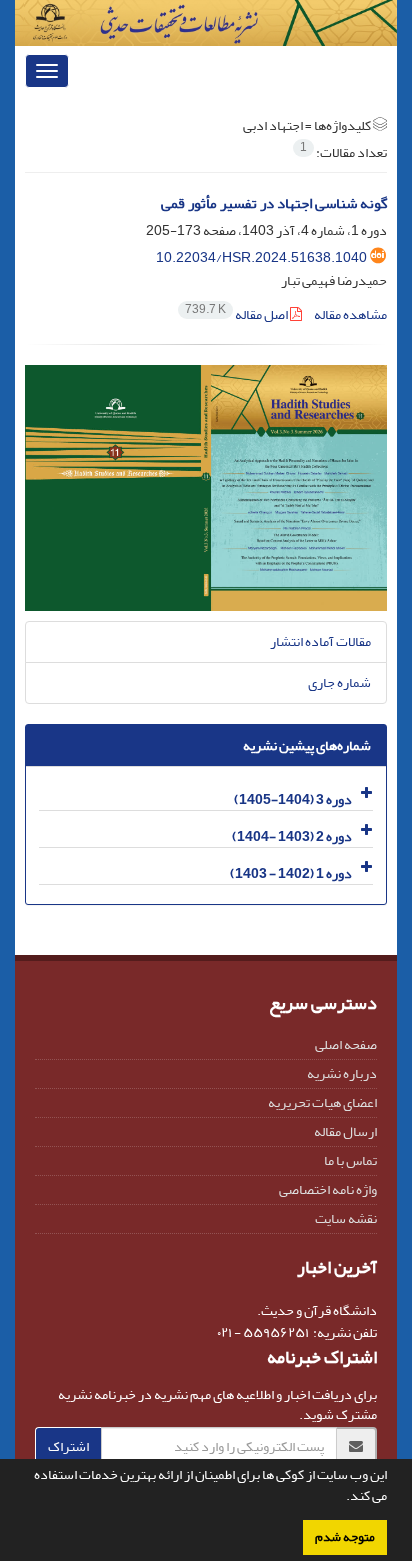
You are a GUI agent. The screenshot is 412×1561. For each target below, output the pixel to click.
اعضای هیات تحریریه (322, 1102)
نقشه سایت (346, 1218)
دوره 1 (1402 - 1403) (291, 873)
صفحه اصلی (346, 1044)
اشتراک (68, 1446)
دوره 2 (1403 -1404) (292, 836)
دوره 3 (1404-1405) (293, 799)
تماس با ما (350, 1160)
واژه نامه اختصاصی (328, 1189)
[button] (341, 1498)
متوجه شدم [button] (345, 1537)
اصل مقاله (237, 314)
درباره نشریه (342, 1073)
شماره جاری (339, 682)
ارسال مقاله (345, 1131)
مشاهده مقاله (350, 314)
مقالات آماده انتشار (320, 641)
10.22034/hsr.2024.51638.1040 (261, 257)
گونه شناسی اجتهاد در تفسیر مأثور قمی (274, 203)
